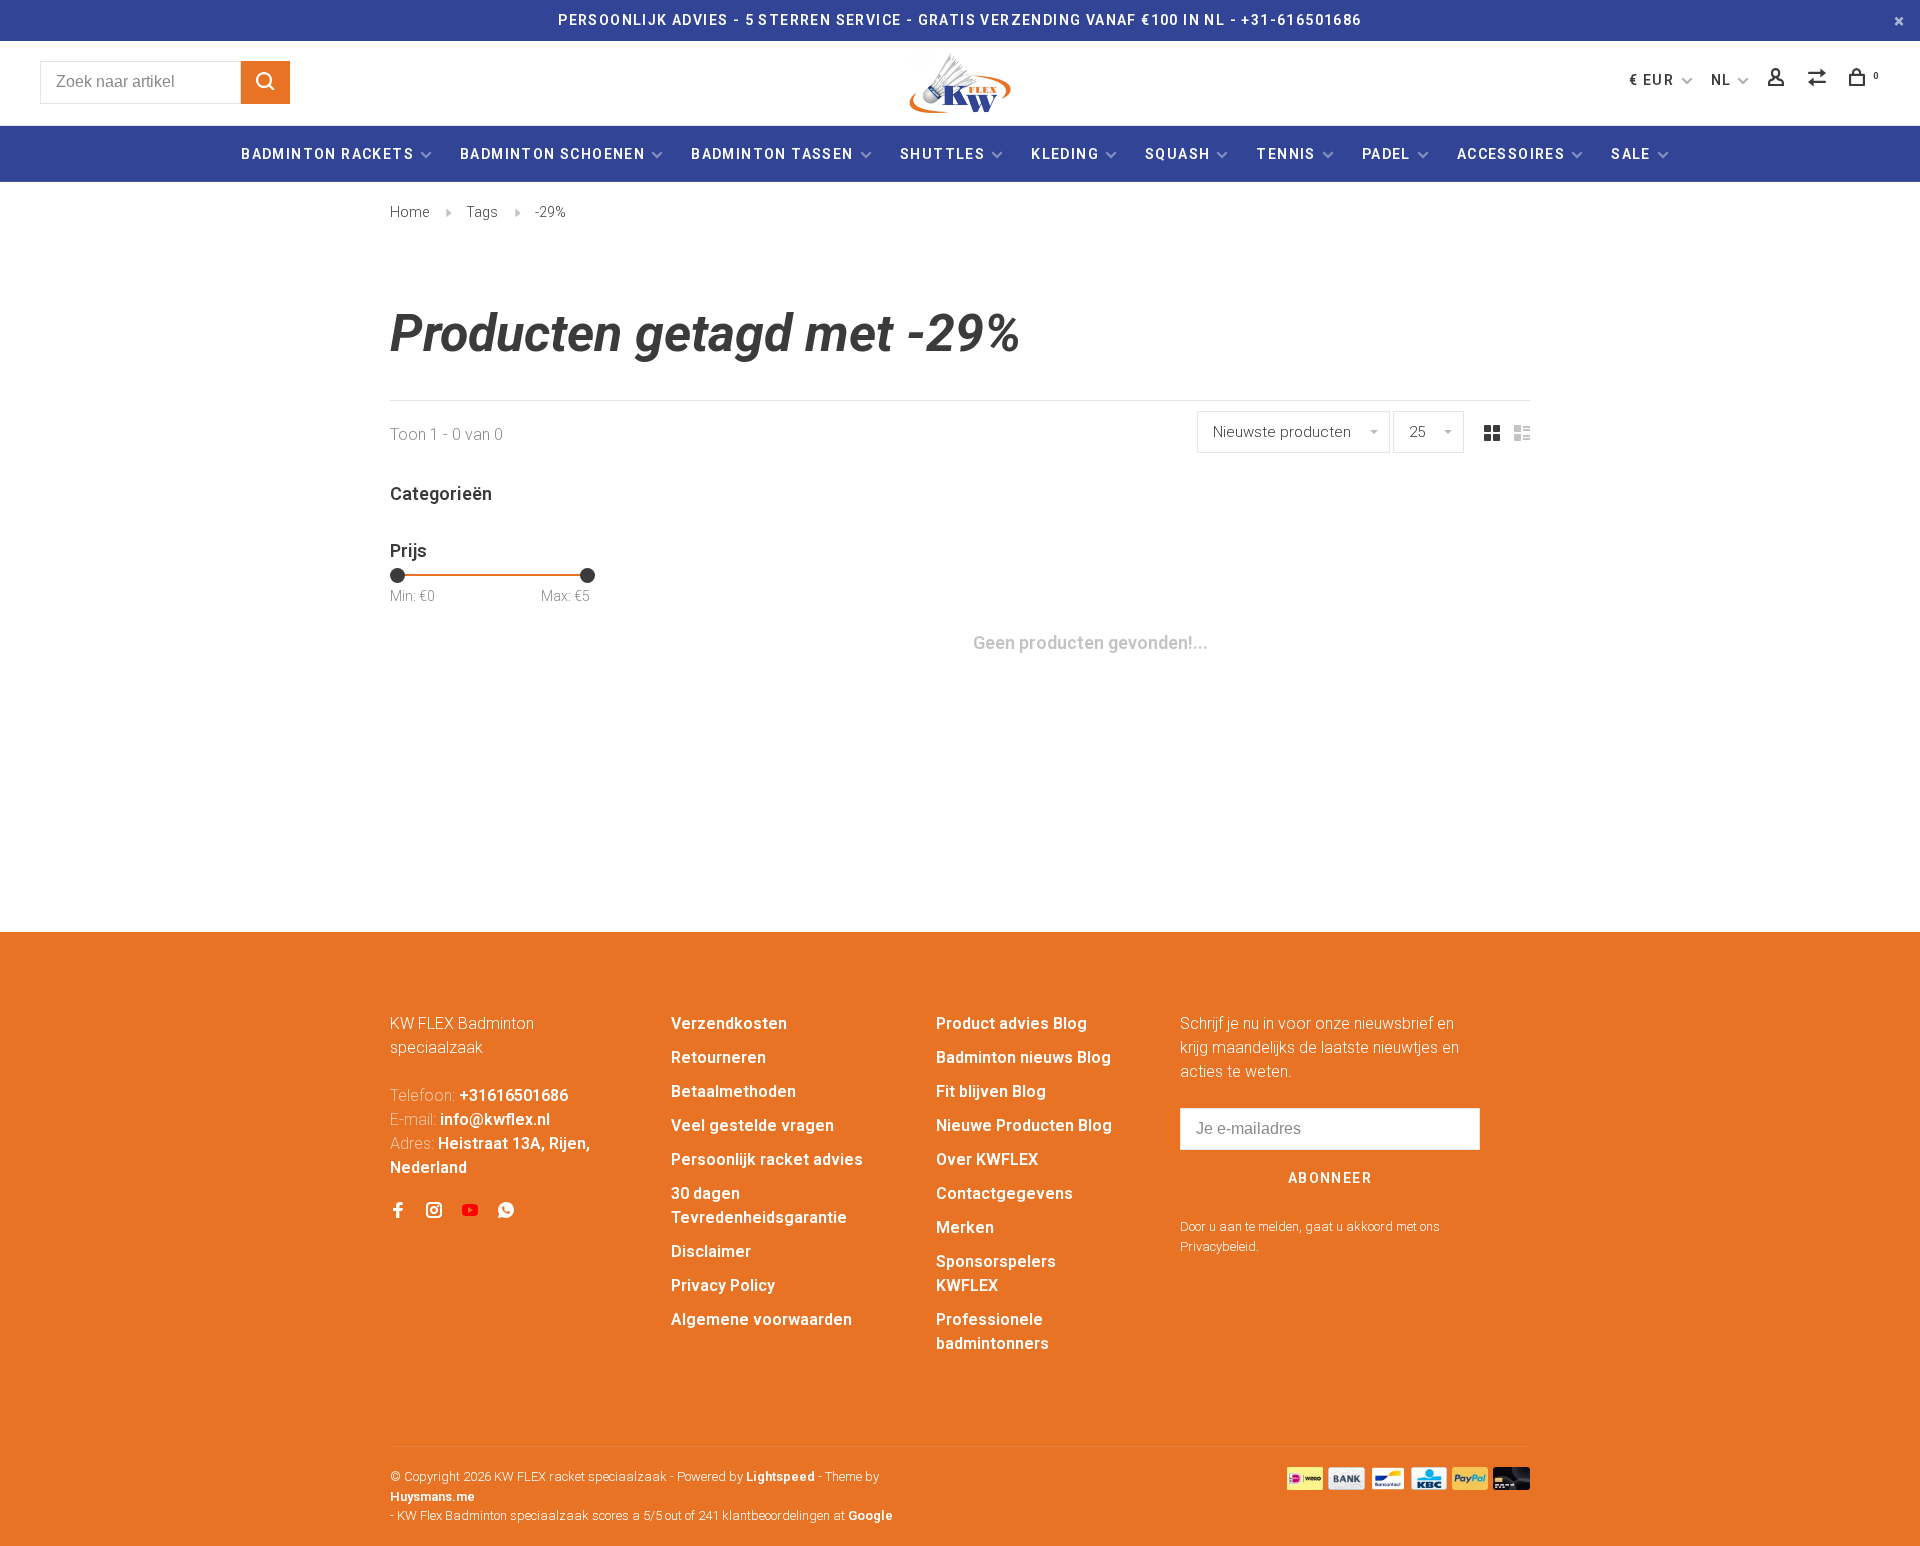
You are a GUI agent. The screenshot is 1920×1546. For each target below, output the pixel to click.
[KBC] (1429, 1484)
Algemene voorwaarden (761, 1319)
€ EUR (1653, 80)
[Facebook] (398, 1211)
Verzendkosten (729, 1023)
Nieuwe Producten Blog (1024, 1125)
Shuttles (942, 154)
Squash (1177, 154)
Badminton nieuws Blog (1023, 1057)
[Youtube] (470, 1211)
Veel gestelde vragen (752, 1125)
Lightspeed (780, 1476)
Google (870, 1515)
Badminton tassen (774, 154)
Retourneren (718, 1057)
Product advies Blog (1011, 1023)
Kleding (1065, 154)
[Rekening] (1779, 80)
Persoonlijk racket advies (767, 1159)
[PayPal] (1470, 1484)
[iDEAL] (1305, 1484)
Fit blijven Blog (991, 1091)
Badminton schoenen (552, 154)
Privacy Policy (723, 1285)
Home (409, 212)
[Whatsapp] (506, 1211)
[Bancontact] (1388, 1484)
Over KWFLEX (987, 1159)
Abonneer (1330, 1178)
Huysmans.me (432, 1496)
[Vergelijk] (1820, 80)
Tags (482, 212)
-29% (550, 212)
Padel (1386, 154)
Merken (965, 1227)
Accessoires (1511, 154)
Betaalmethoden (733, 1091)
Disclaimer (711, 1251)
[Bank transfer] (1346, 1484)
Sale (1631, 154)
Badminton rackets (327, 154)
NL (1721, 80)
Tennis (1285, 154)
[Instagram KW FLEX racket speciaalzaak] (434, 1211)
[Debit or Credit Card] (1511, 1484)
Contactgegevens (1004, 1193)
